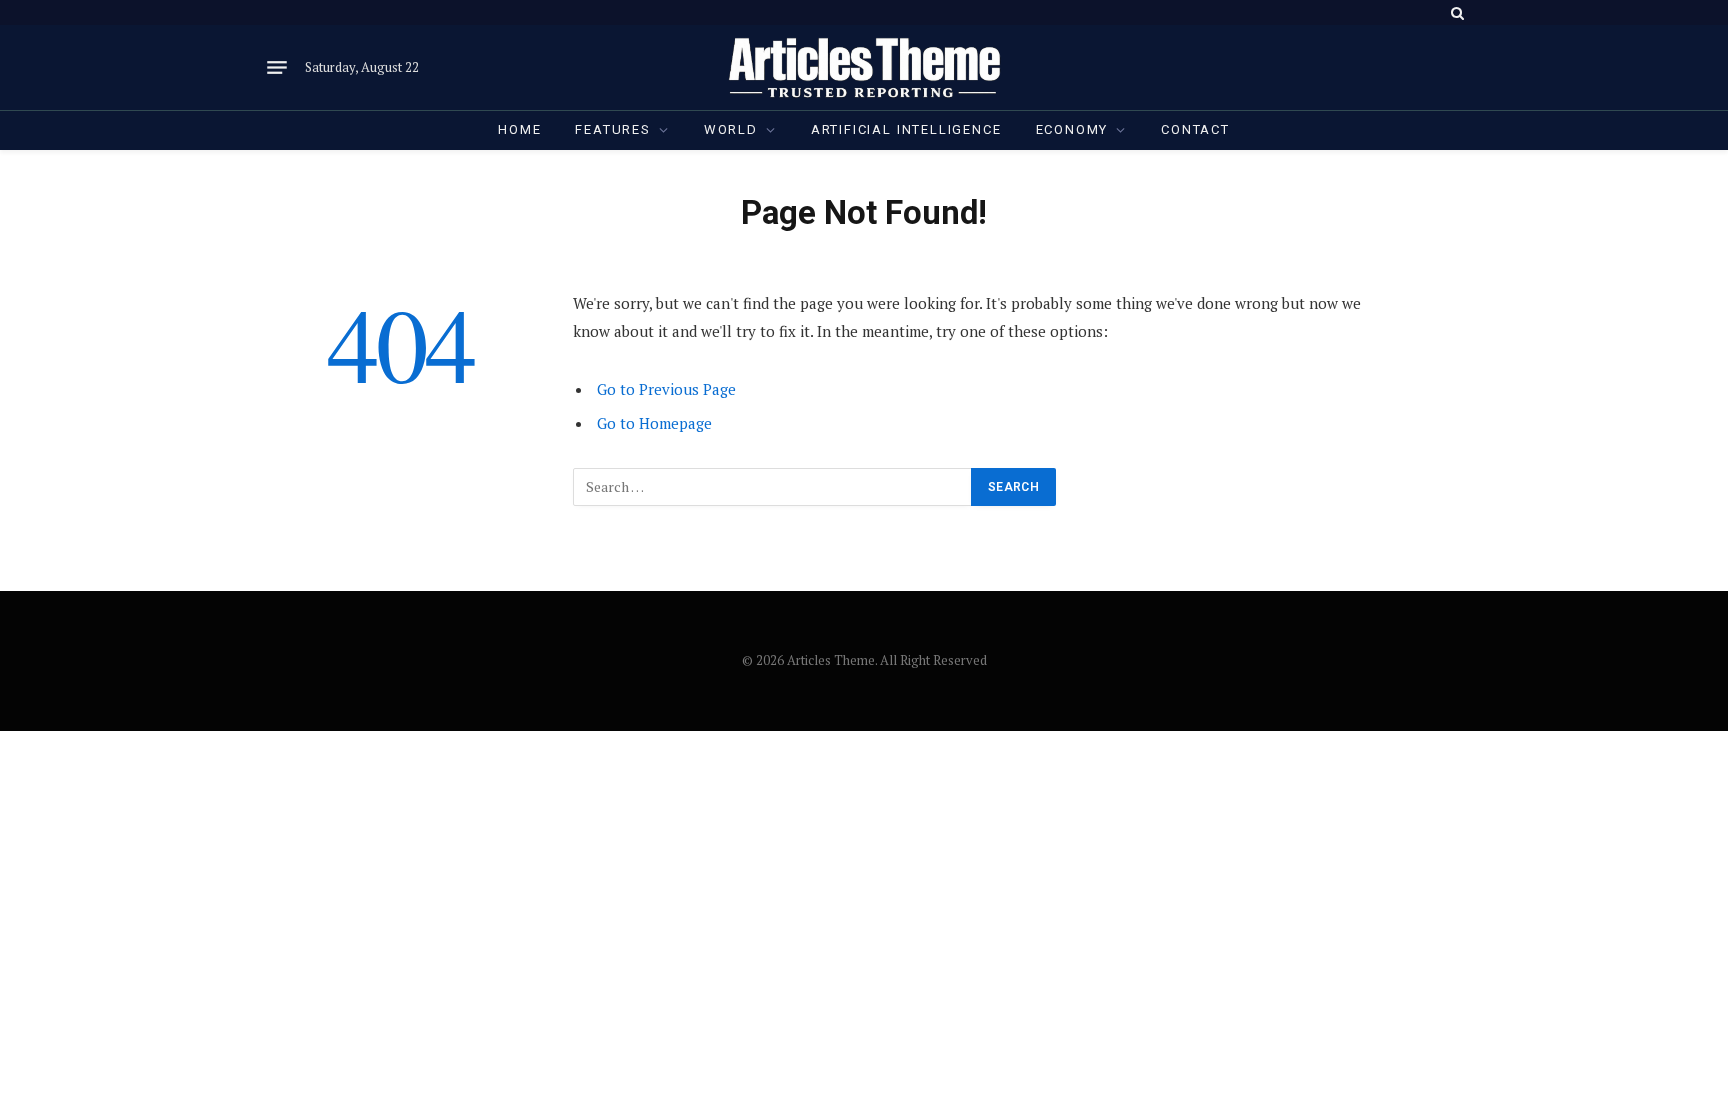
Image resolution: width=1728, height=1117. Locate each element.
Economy (1072, 129)
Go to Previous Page (666, 389)
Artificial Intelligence (906, 129)
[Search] (1455, 12)
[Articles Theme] (864, 67)
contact (1195, 129)
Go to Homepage (654, 423)
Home (519, 129)
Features (613, 129)
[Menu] (277, 68)
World (731, 129)
